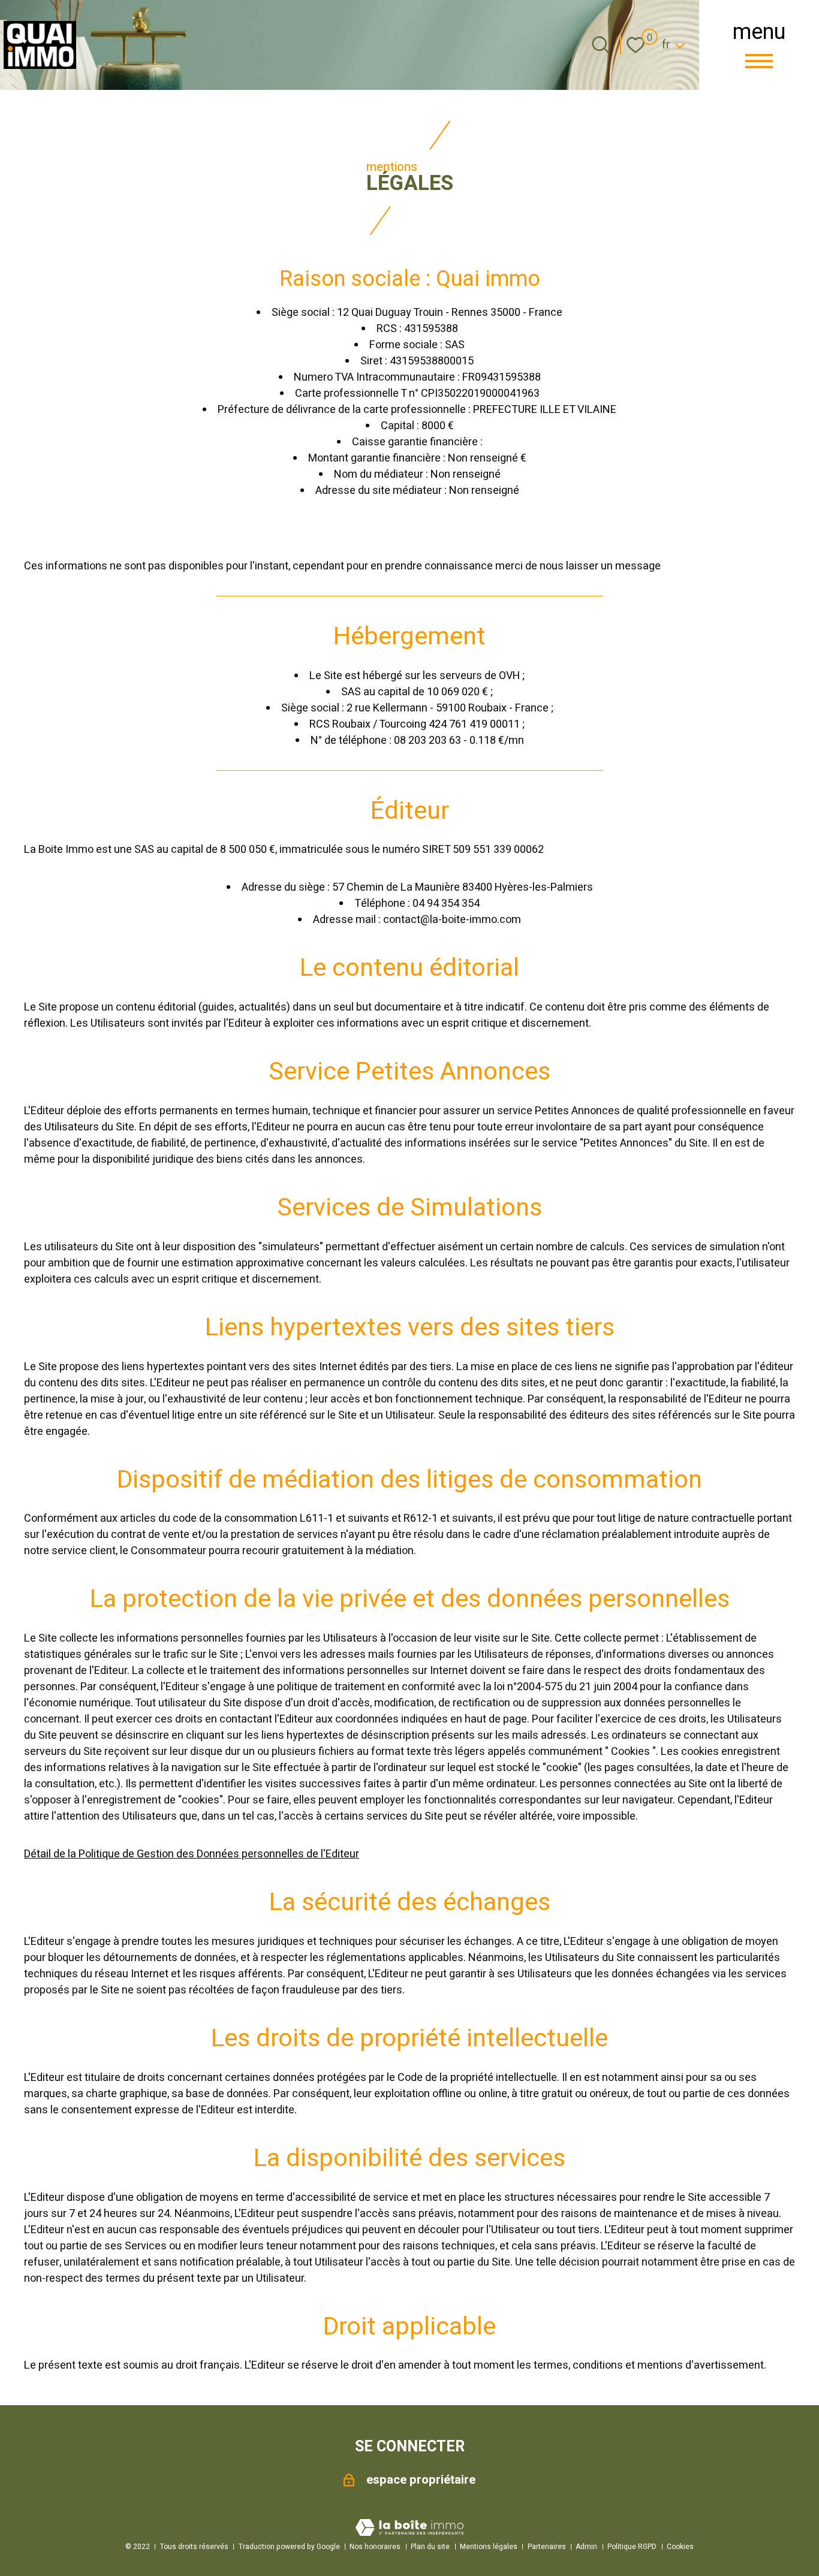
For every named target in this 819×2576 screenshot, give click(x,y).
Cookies (680, 2547)
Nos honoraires (375, 2547)
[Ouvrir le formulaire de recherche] (601, 45)
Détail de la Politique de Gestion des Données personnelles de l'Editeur (192, 1854)
